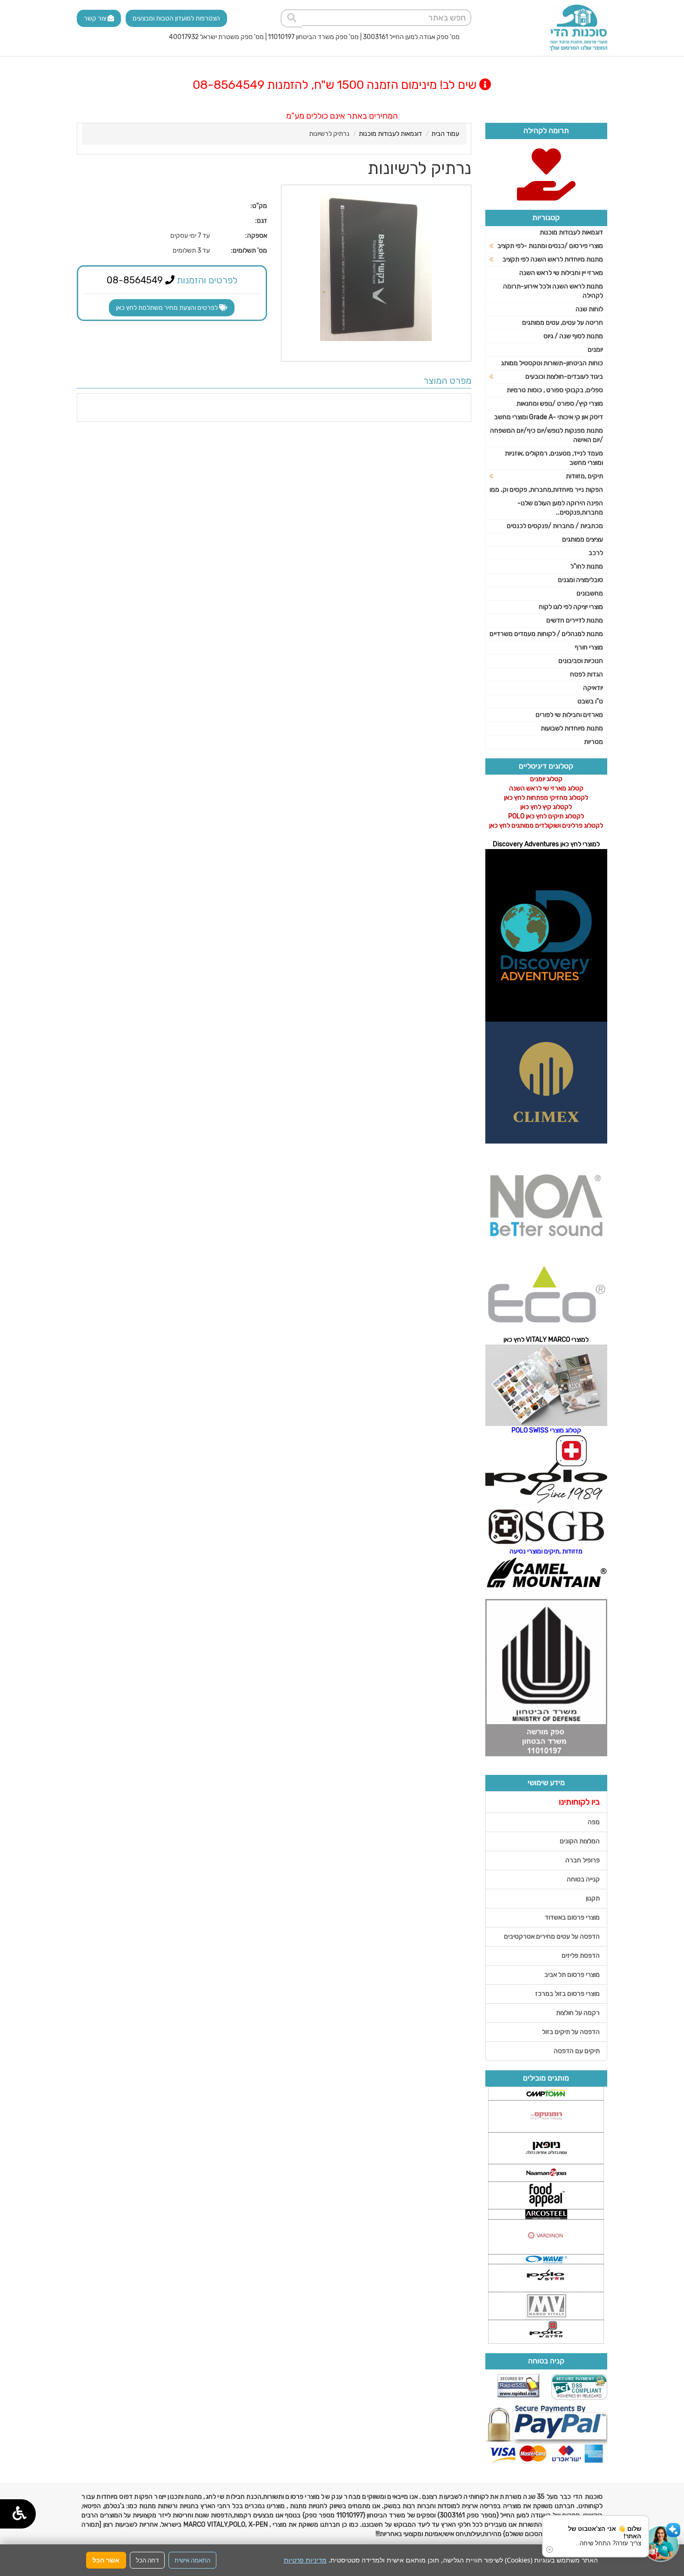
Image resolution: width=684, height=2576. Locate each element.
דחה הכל (147, 2560)
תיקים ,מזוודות (584, 476)
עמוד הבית (445, 134)
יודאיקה (593, 688)
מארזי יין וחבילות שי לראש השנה (561, 273)
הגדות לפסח (587, 674)
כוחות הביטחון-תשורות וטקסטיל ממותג (552, 363)
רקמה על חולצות (578, 2013)
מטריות (593, 742)
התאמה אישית (192, 2560)
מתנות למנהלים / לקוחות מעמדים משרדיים (546, 634)
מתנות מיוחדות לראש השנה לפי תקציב (553, 259)
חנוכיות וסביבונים (581, 661)
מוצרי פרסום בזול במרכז (567, 1994)
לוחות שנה (589, 309)
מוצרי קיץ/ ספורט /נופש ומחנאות (560, 404)
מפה (594, 1822)
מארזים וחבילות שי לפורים (569, 715)
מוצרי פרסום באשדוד (572, 1917)
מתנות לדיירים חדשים (575, 620)
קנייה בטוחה (583, 1879)
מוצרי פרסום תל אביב (572, 1975)
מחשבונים (590, 593)
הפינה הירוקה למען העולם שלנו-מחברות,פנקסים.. (560, 508)
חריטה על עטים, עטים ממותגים (563, 323)
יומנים (595, 350)
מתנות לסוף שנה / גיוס (573, 336)
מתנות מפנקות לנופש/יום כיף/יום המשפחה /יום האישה (547, 435)
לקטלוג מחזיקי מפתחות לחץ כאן (546, 798)
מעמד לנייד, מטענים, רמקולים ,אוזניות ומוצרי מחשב (554, 458)
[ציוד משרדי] (578, 28)
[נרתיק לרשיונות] (376, 267)
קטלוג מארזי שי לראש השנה (546, 788)
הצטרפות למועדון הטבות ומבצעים (176, 18)
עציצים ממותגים (583, 539)
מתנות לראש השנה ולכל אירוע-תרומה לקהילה (553, 291)
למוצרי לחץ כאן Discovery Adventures (546, 844)
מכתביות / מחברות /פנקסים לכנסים (555, 526)
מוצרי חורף (589, 647)
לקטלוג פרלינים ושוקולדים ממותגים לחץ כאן (546, 826)
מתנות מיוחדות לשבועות (572, 728)
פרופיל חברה (583, 1860)
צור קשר (96, 18)
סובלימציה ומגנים (580, 580)
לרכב (596, 553)
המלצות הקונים (580, 1841)
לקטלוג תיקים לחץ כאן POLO (546, 816)
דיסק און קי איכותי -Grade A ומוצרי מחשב (549, 417)
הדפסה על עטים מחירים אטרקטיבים (552, 1937)
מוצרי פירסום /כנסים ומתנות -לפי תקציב (550, 246)
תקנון (593, 1898)
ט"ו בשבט (590, 701)
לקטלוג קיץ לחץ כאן (546, 807)
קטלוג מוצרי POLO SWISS (546, 1430)
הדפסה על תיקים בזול (571, 2032)
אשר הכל (106, 2560)
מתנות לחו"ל (587, 566)
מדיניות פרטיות (305, 2560)
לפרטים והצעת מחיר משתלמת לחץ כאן (168, 308)
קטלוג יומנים (546, 779)
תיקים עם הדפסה (577, 2051)
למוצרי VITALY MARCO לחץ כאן (546, 1340)
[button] (661, 2543)
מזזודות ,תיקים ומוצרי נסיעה (546, 1551)
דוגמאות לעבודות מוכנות (390, 134)
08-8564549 (136, 280)
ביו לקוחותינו (579, 1802)
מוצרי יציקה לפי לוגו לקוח (571, 607)
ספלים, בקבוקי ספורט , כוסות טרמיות (555, 390)
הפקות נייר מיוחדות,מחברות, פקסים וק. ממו (546, 490)
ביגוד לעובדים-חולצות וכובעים (564, 377)
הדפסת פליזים (581, 1956)
